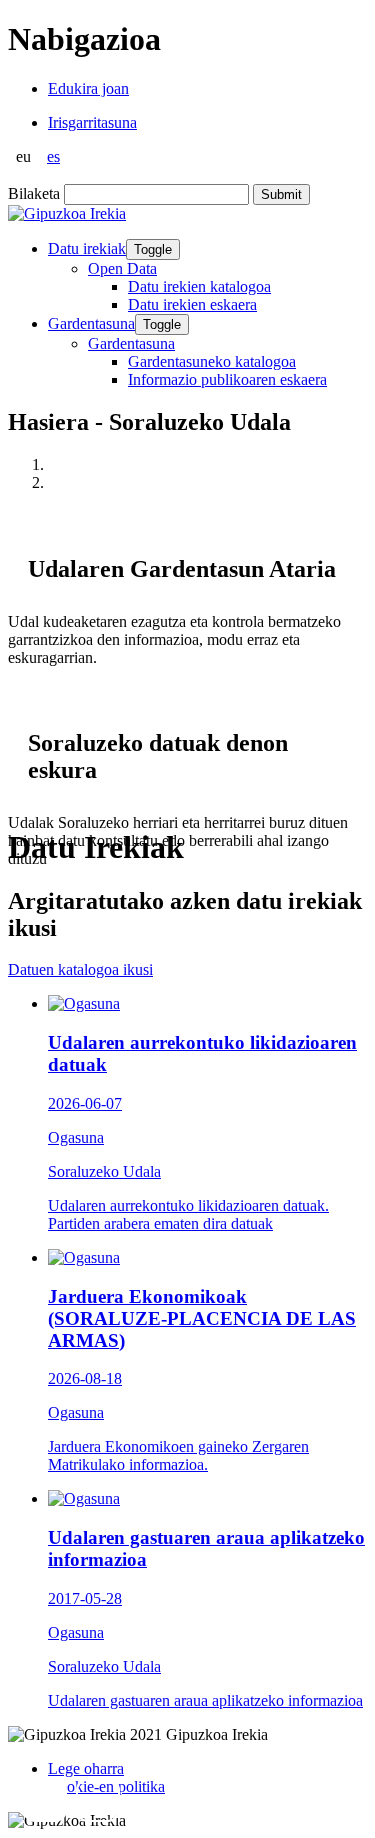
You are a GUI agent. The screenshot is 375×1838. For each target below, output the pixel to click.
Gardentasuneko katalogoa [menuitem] (212, 361)
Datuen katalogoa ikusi (80, 969)
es (53, 156)
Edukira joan (88, 88)
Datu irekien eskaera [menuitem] (192, 304)
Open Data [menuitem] (122, 268)
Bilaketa (34, 193)
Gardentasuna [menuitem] (131, 343)
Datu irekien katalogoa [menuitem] (199, 286)
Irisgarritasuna (92, 122)
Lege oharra (86, 1768)
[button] (45, 1800)
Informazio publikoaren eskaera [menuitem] (227, 379)
